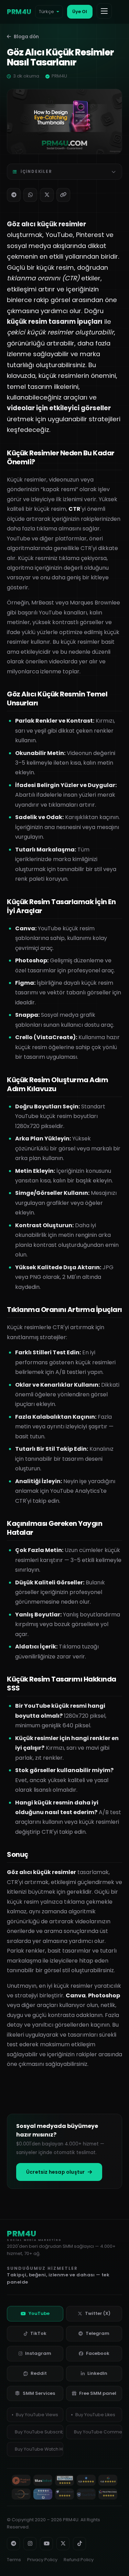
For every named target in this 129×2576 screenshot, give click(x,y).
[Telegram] (14, 195)
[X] (47, 195)
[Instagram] (30, 2544)
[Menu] (104, 11)
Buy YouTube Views (37, 2415)
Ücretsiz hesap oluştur (55, 2172)
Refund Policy (79, 2560)
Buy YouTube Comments (98, 2432)
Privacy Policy (42, 2560)
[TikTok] (79, 2544)
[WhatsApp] (30, 195)
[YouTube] (46, 2544)
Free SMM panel (98, 2393)
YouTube (39, 2313)
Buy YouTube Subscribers (39, 2432)
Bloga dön (26, 37)
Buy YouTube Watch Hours (39, 2449)
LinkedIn (97, 2373)
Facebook (98, 2353)
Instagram (38, 2353)
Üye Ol (80, 12)
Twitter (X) (98, 2313)
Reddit (39, 2373)
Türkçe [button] (46, 12)
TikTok (38, 2333)
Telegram (98, 2333)
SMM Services (39, 2393)
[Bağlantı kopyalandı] (63, 195)
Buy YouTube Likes (95, 2415)
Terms (14, 2560)
